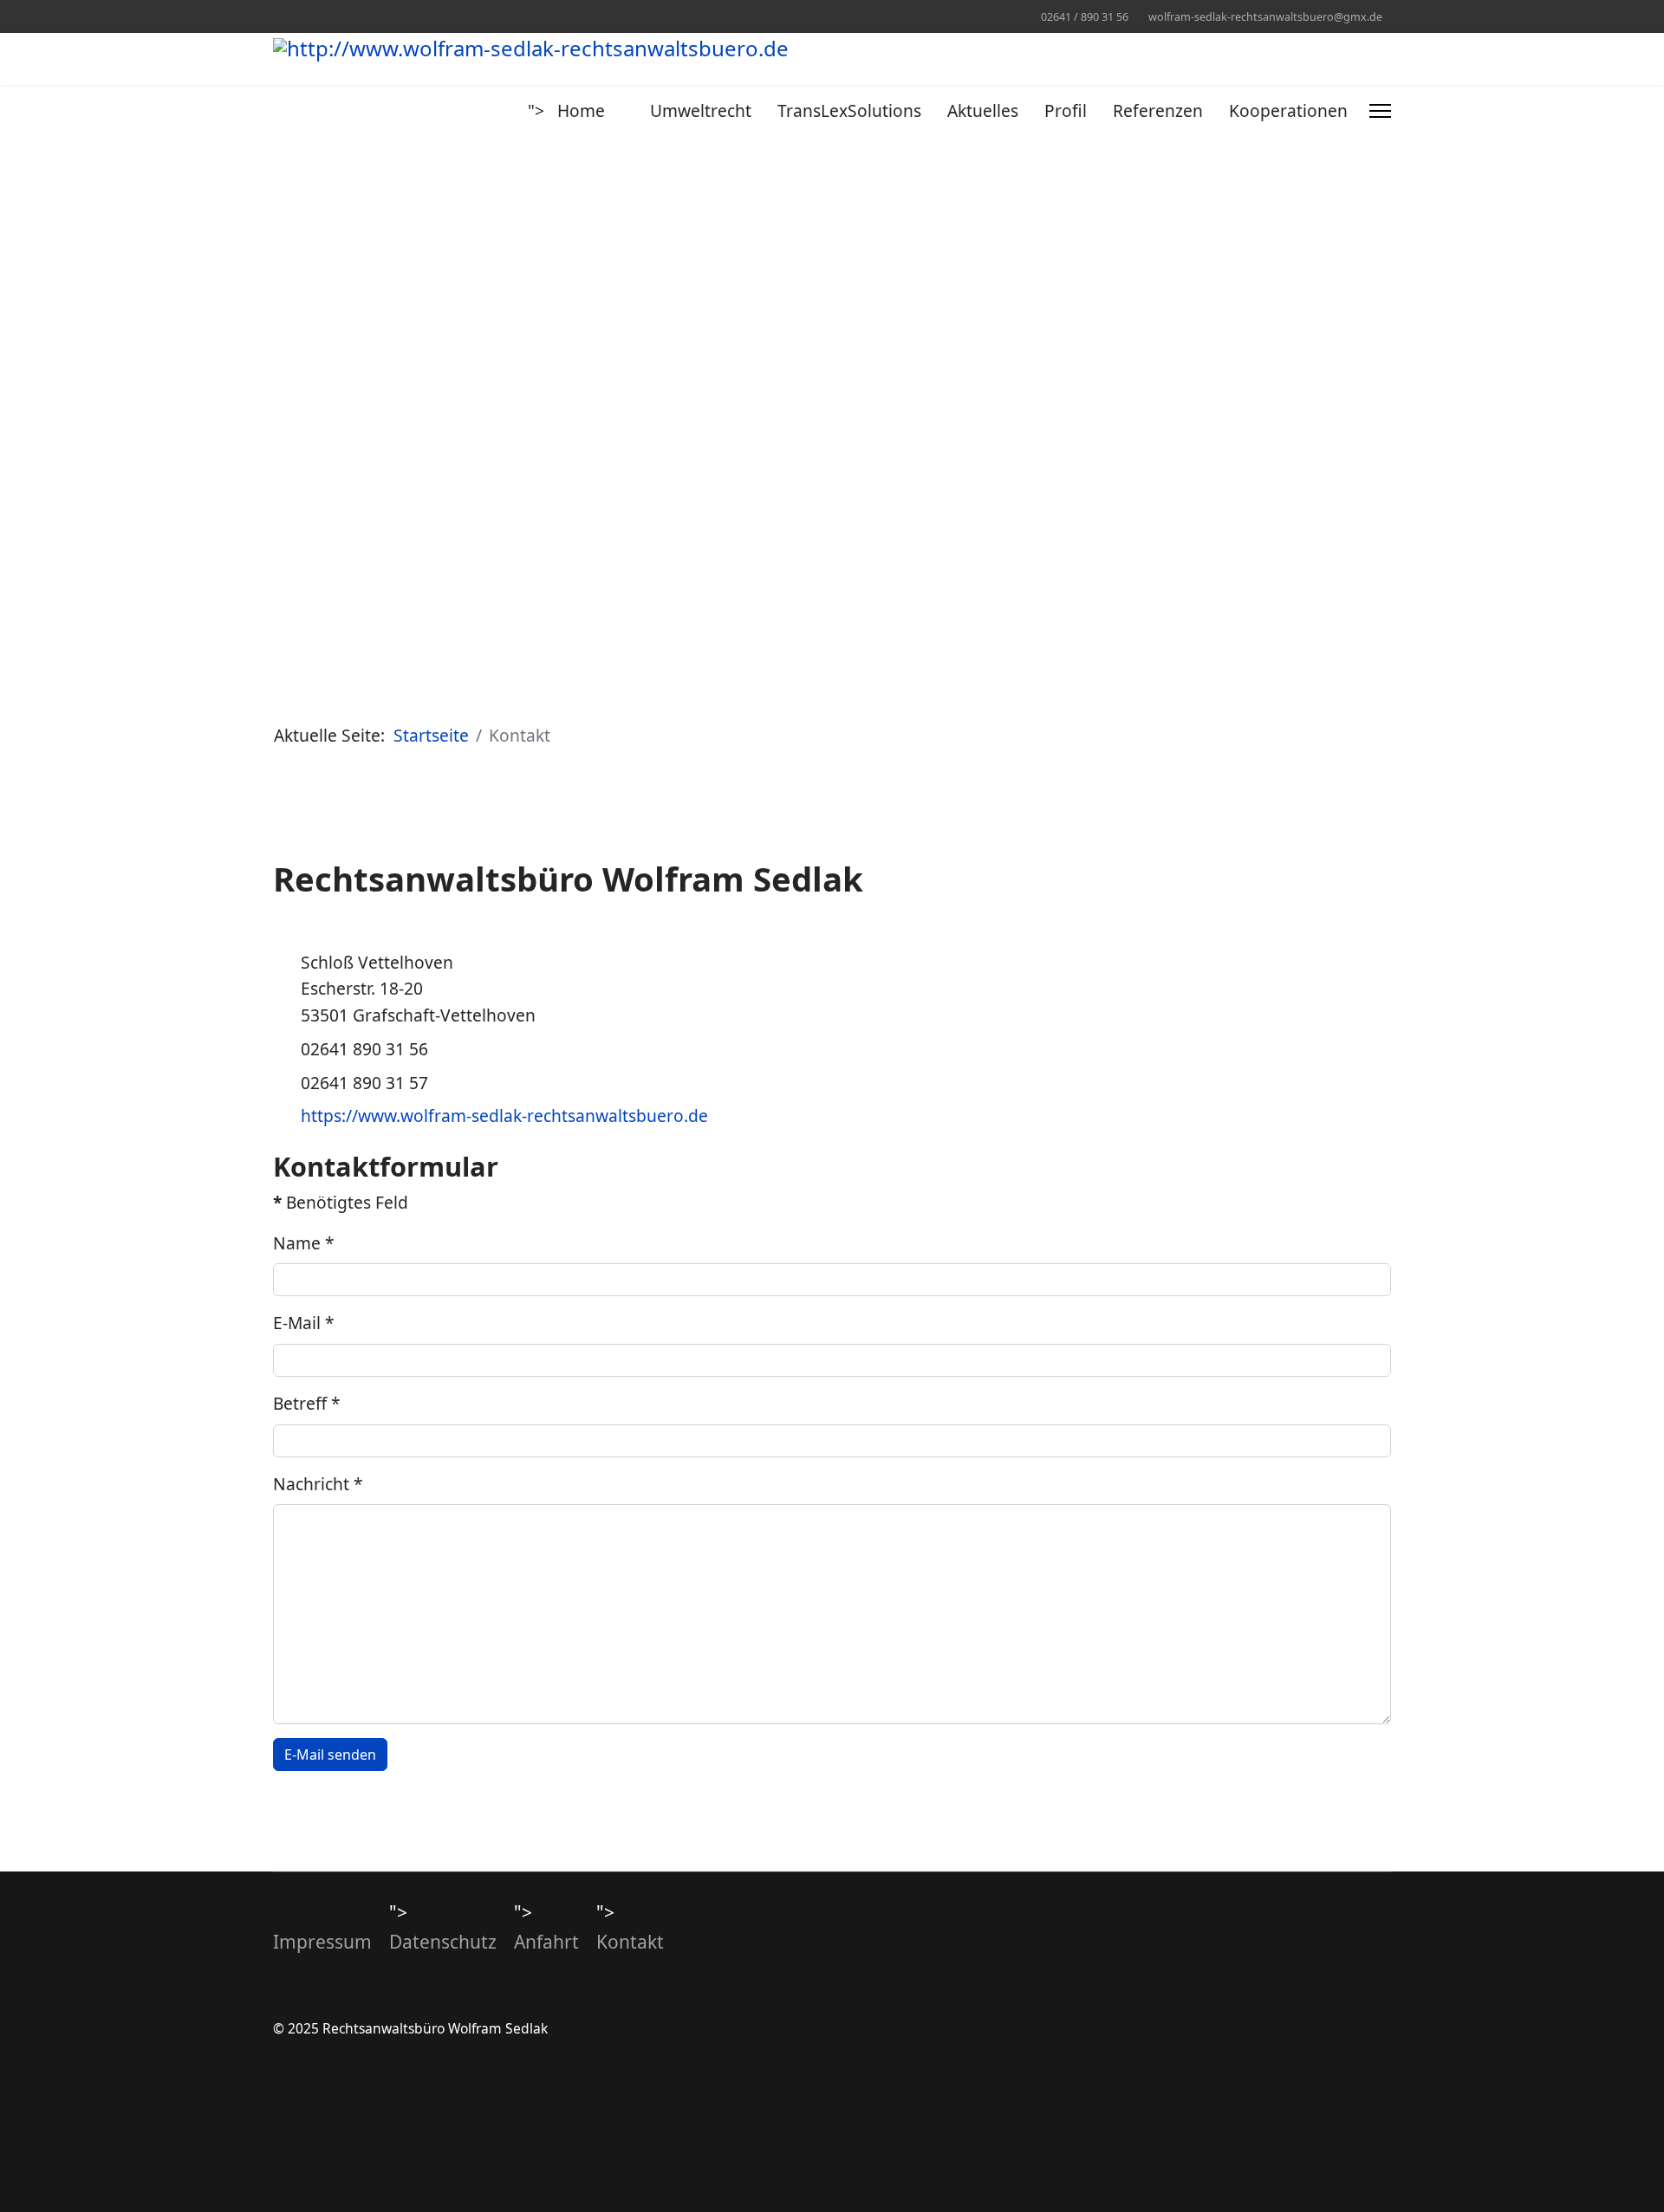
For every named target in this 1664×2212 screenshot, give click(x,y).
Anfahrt (546, 1942)
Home (581, 110)
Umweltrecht (701, 110)
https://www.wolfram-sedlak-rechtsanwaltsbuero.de (504, 1116)
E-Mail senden (330, 1755)
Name (304, 1243)
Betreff (307, 1403)
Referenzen (1158, 110)
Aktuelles (983, 110)
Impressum (322, 1942)
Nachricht (318, 1484)
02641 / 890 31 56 (1085, 17)
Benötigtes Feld (341, 1202)
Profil (1066, 110)
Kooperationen (1288, 110)
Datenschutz (443, 1942)
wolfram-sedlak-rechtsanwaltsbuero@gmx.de (1265, 17)
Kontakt (630, 1942)
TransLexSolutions (849, 110)
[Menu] (1380, 111)
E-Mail (304, 1323)
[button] (246, 392)
